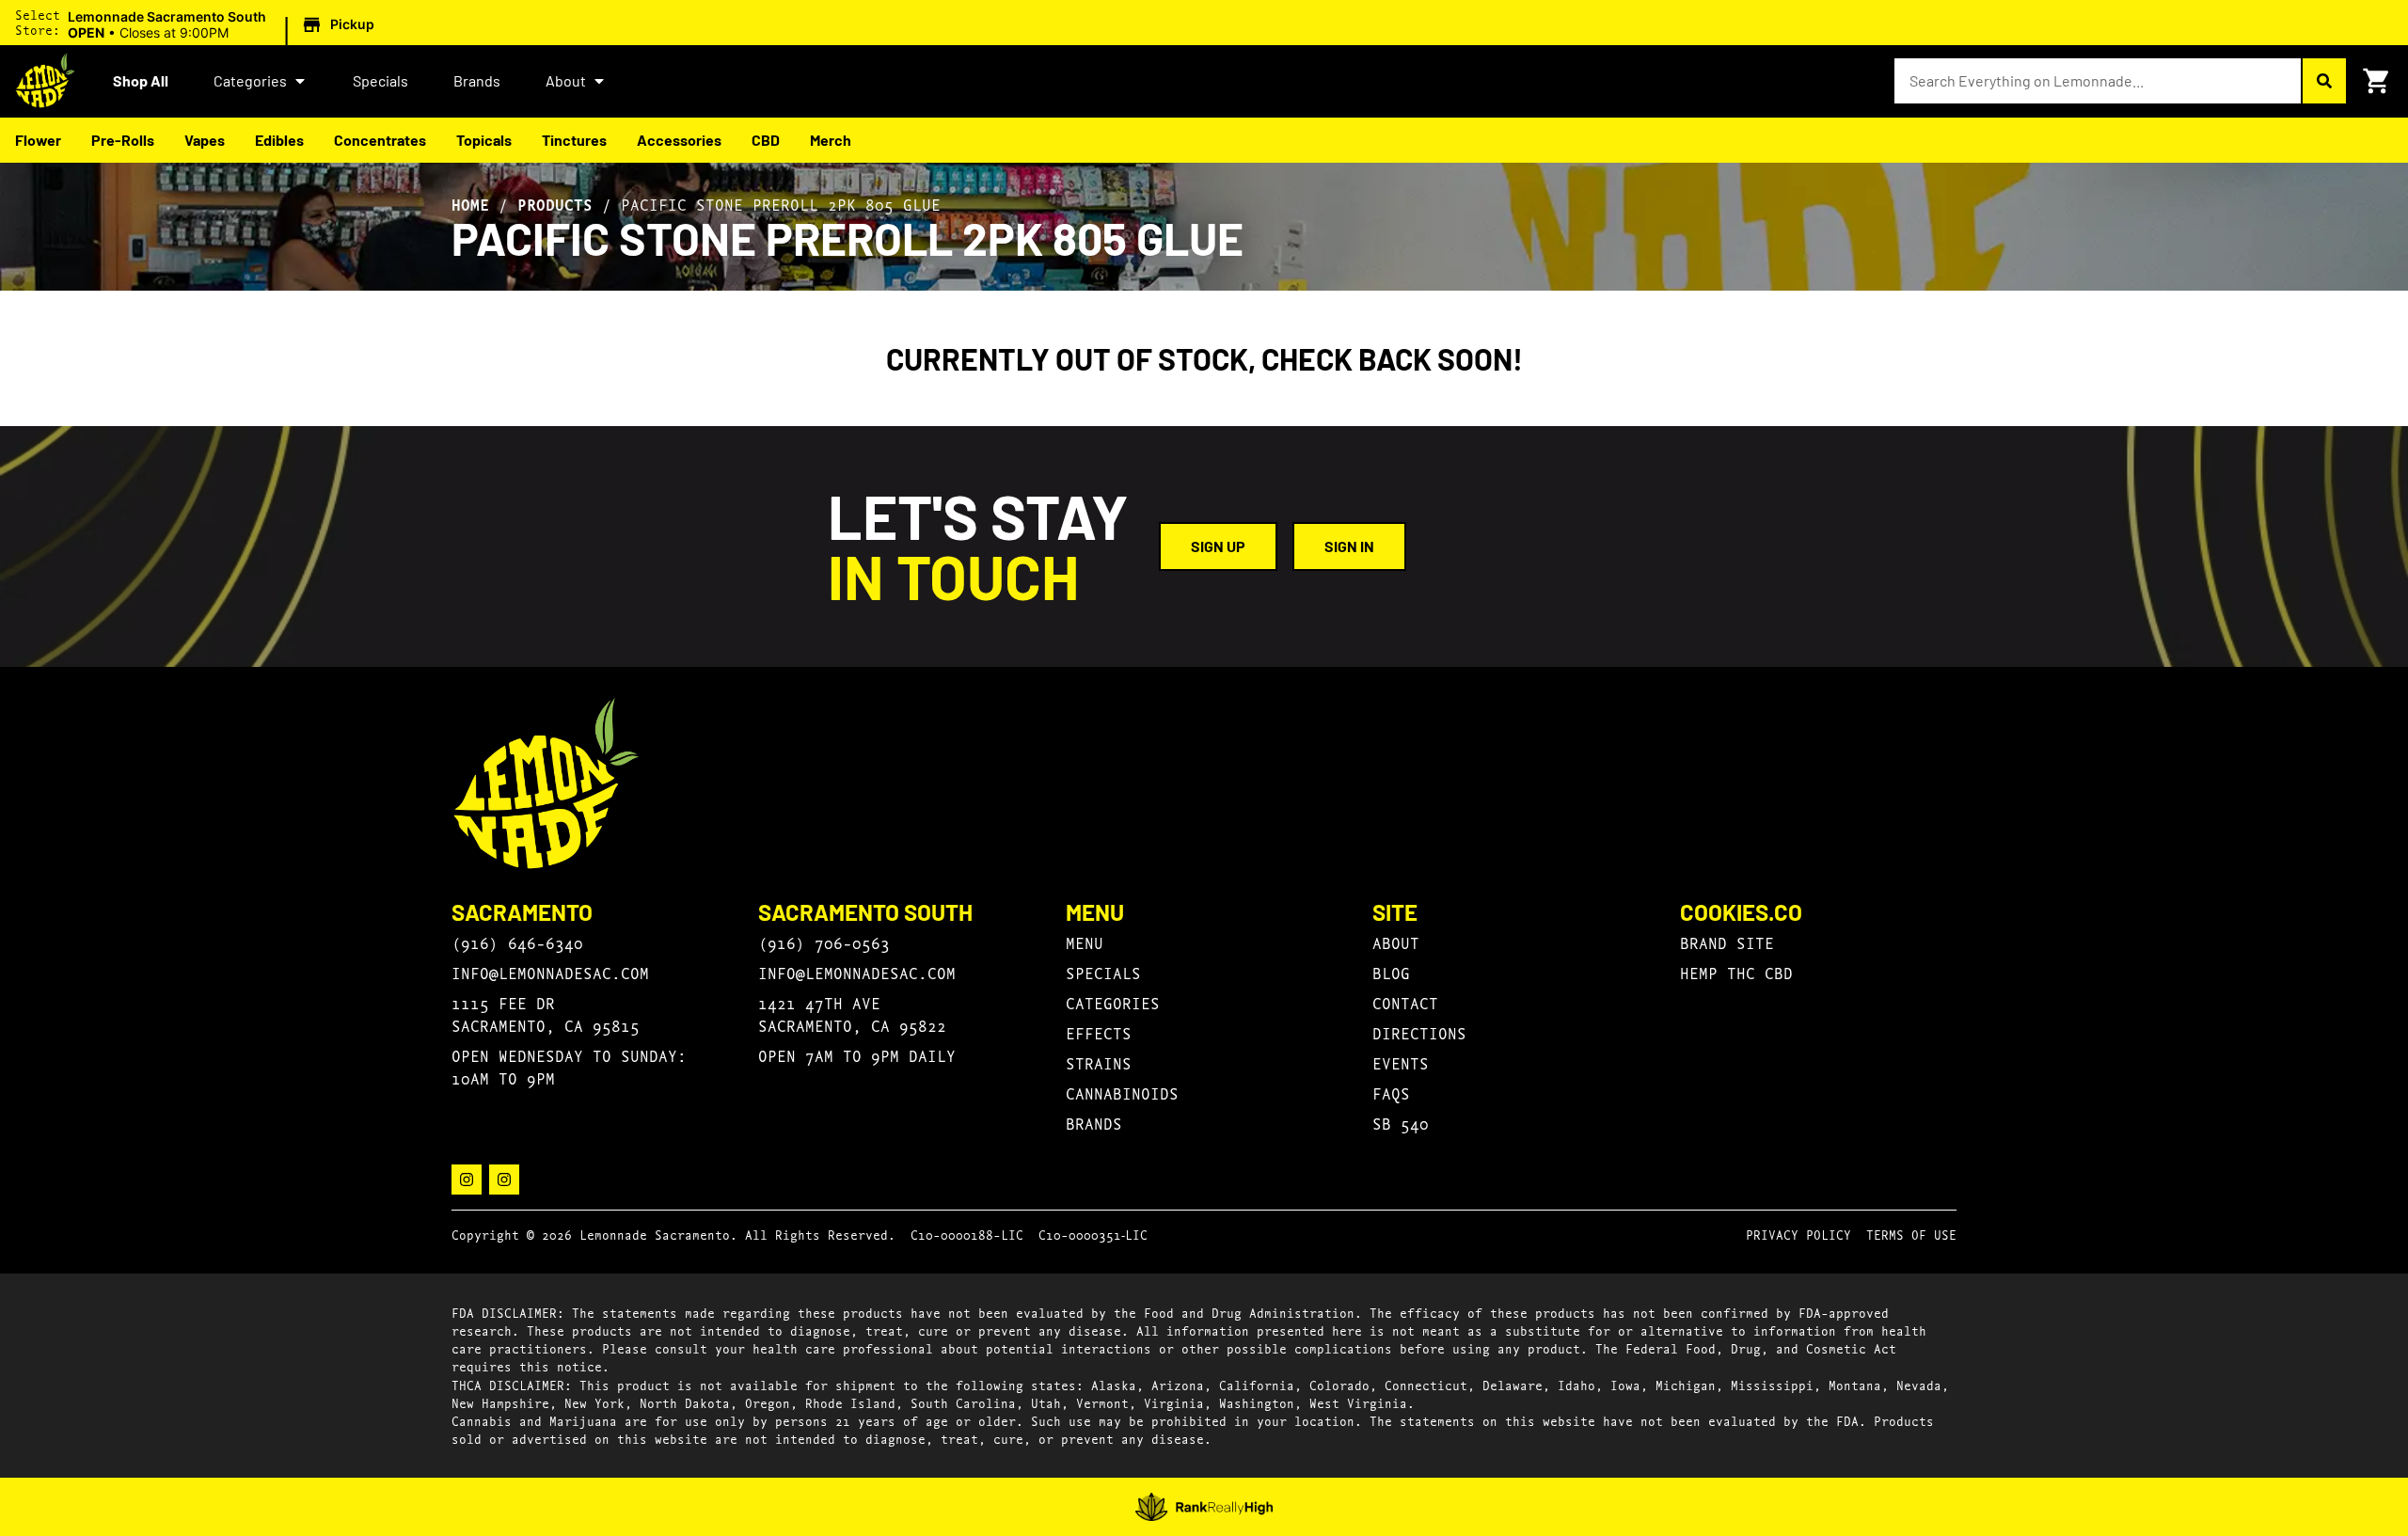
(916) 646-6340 (517, 942)
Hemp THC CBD (1736, 972)
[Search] (2323, 81)
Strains (1099, 1062)
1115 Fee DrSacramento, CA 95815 (546, 1013)
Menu (1085, 942)
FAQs (1391, 1093)
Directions (1419, 1032)
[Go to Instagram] (467, 1180)
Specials (380, 80)
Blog (1391, 972)
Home (470, 204)
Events (1401, 1062)
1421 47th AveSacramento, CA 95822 (852, 1013)
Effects (1099, 1032)
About (566, 80)
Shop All (141, 80)
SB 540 (1401, 1123)
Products (555, 204)
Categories (250, 80)
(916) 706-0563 (824, 942)
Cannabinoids (1122, 1093)
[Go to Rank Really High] (1204, 1507)
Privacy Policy (1798, 1234)
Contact (1405, 1002)
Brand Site (1727, 942)
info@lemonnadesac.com (550, 972)
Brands (477, 80)
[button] (224, 25)
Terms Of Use (1911, 1234)
